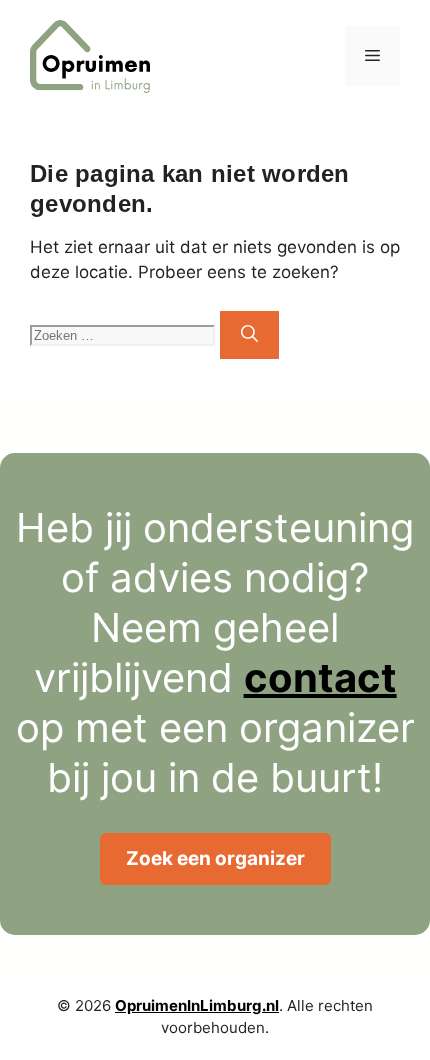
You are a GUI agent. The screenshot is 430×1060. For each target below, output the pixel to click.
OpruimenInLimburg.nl (197, 1005)
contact (320, 677)
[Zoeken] (249, 335)
